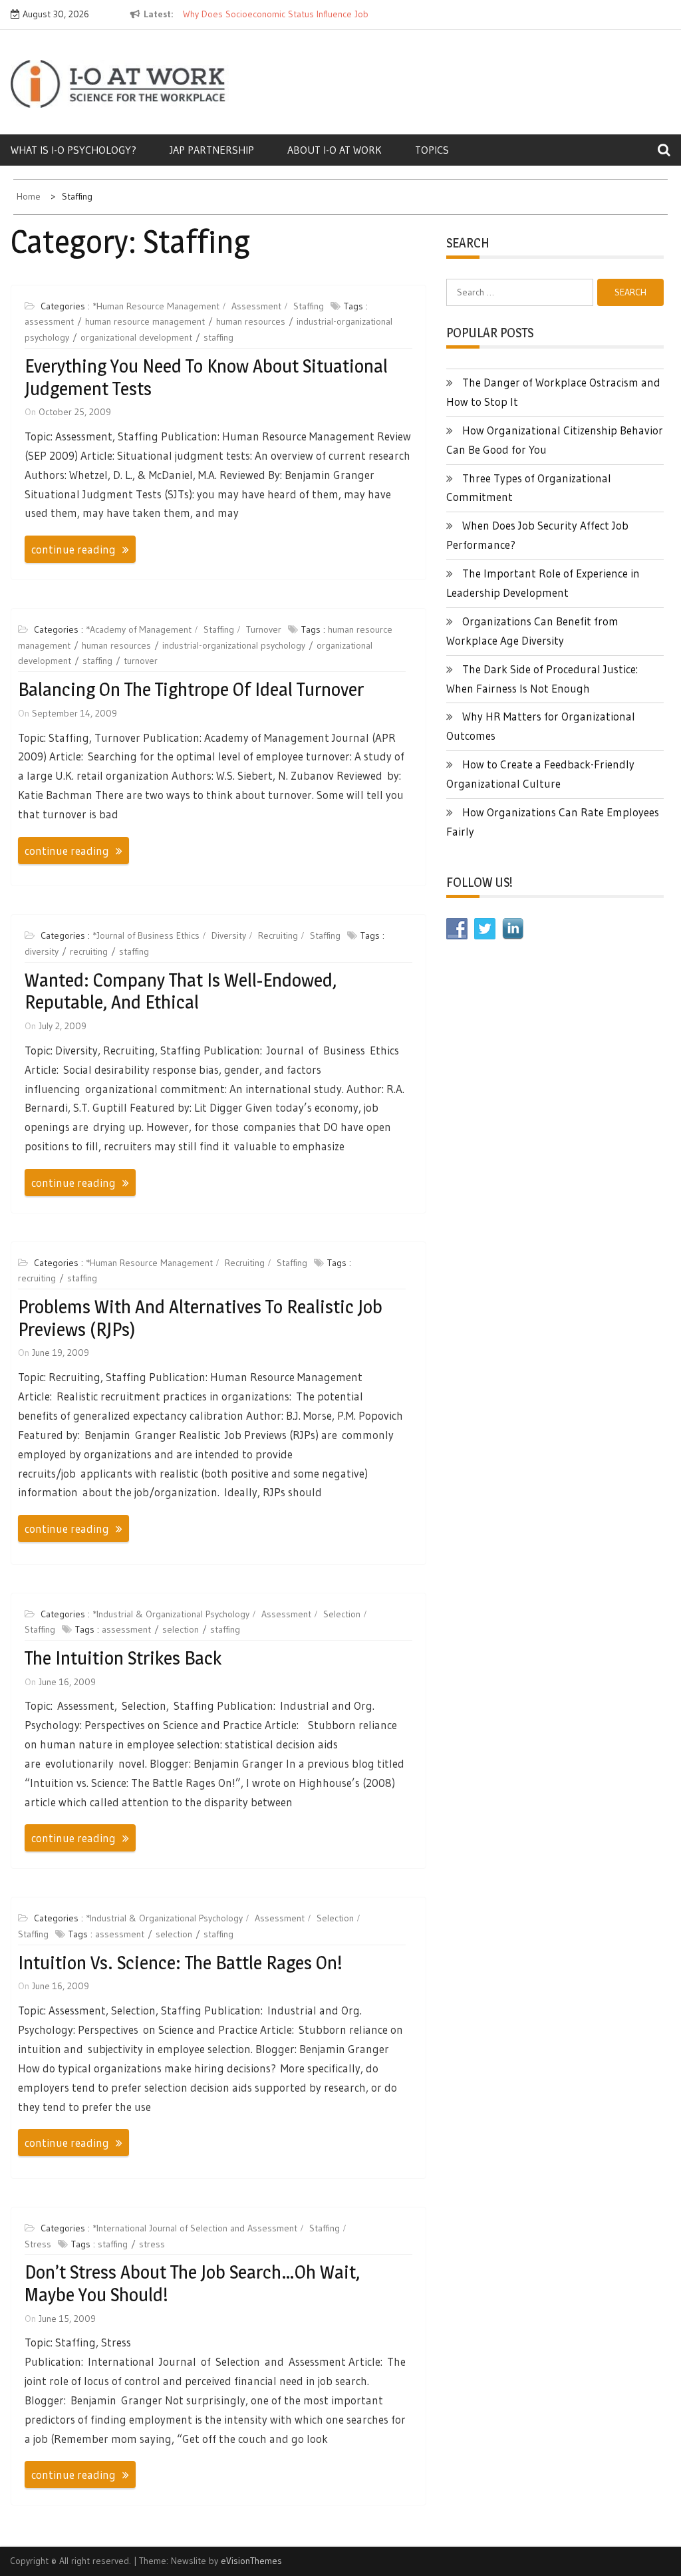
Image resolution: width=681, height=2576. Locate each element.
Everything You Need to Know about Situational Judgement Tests (206, 377)
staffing (218, 337)
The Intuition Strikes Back (123, 1658)
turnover (141, 661)
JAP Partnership (212, 150)
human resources (251, 321)
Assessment (256, 306)
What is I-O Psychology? (73, 150)
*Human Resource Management (156, 306)
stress (152, 2244)
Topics (432, 150)
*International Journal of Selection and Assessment (195, 2228)
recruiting (89, 951)
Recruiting (278, 935)
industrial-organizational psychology (234, 645)
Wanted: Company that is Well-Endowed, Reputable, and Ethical (181, 991)
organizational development (136, 337)
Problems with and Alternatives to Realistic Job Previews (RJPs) (200, 1318)
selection (181, 1629)
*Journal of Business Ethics (146, 935)
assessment (49, 321)
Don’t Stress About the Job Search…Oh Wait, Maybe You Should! (192, 2283)
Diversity (229, 935)
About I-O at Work (335, 150)
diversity (42, 951)
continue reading (73, 549)
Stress (38, 2244)
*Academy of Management (139, 629)
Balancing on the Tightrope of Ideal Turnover (191, 689)
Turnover (264, 629)
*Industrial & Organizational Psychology (171, 1614)
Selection (342, 1614)
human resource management (145, 321)
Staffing (309, 306)
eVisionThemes (251, 2561)
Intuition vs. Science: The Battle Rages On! (180, 1963)
